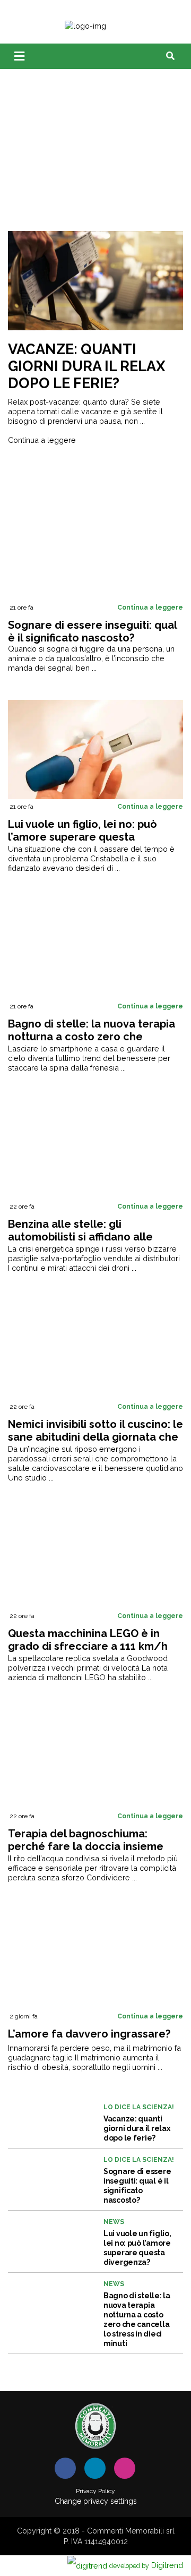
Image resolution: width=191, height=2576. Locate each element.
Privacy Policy (95, 2491)
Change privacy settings (96, 2501)
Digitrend (146, 2565)
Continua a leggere (42, 440)
